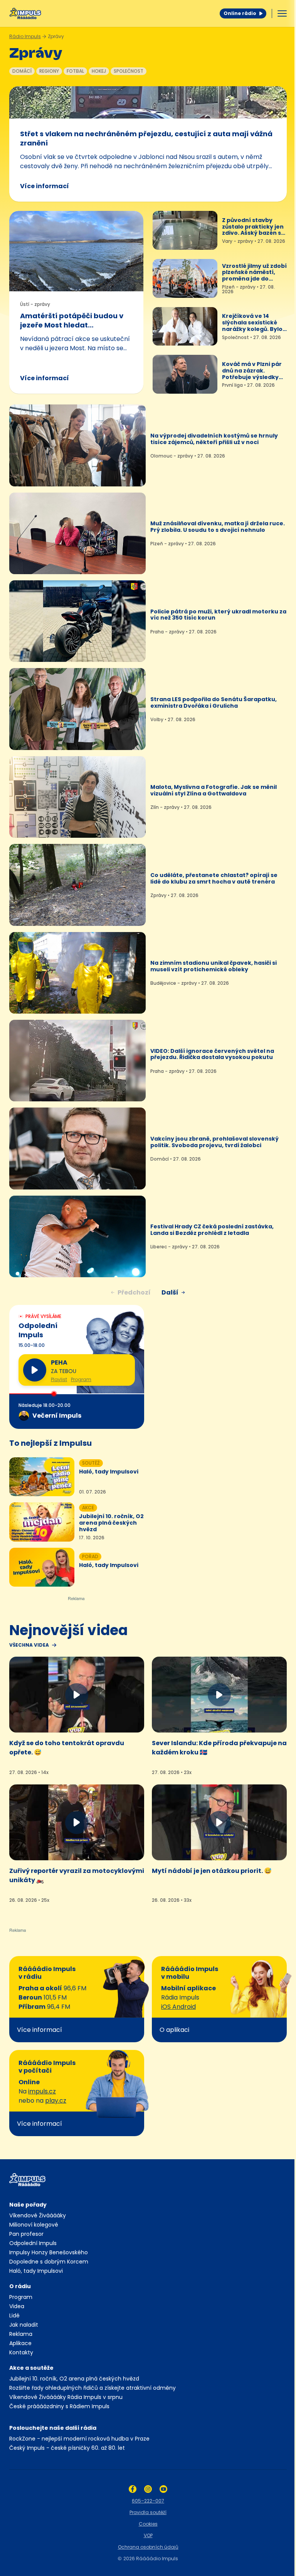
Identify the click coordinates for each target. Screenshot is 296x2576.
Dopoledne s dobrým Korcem (49, 2262)
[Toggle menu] (282, 13)
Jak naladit (24, 2325)
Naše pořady (28, 2205)
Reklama (21, 2334)
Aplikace (20, 2343)
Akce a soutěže (31, 2368)
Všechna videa (29, 1645)
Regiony (49, 71)
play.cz (56, 2101)
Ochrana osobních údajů (148, 2547)
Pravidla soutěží (148, 2512)
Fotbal (75, 71)
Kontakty (21, 2352)
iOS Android (178, 2007)
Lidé (14, 2315)
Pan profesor (26, 2234)
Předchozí (134, 1292)
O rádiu (20, 2286)
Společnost (129, 71)
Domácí (22, 71)
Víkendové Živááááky (38, 2215)
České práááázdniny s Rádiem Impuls (59, 2406)
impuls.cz (42, 2091)
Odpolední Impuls (33, 2243)
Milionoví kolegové (34, 2225)
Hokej (99, 71)
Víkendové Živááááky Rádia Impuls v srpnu (66, 2397)
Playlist (59, 1380)
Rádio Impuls (25, 36)
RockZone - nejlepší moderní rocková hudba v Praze (79, 2439)
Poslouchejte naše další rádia (53, 2428)
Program (81, 1380)
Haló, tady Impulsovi (36, 2271)
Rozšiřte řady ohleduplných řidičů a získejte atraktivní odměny (92, 2388)
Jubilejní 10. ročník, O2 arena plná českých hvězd (74, 2379)
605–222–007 (148, 2501)
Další (170, 1292)
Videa (17, 2306)
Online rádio (240, 13)
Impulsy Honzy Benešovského (49, 2252)
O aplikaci (174, 2030)
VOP (148, 2535)
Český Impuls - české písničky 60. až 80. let (67, 2448)
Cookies (148, 2524)
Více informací (45, 186)
